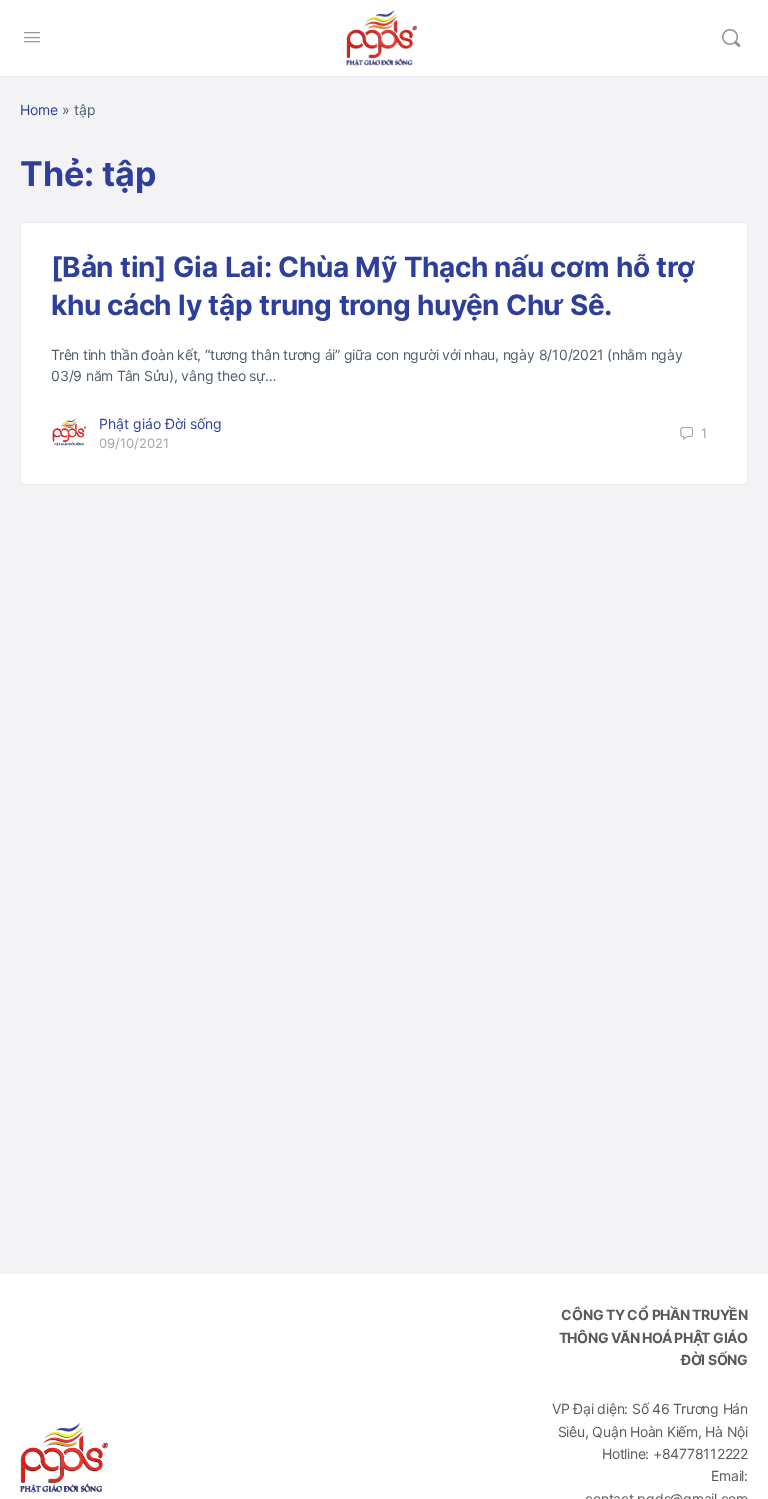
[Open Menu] (32, 36)
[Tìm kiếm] (731, 38)
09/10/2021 (134, 443)
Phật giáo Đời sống (160, 423)
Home (39, 109)
